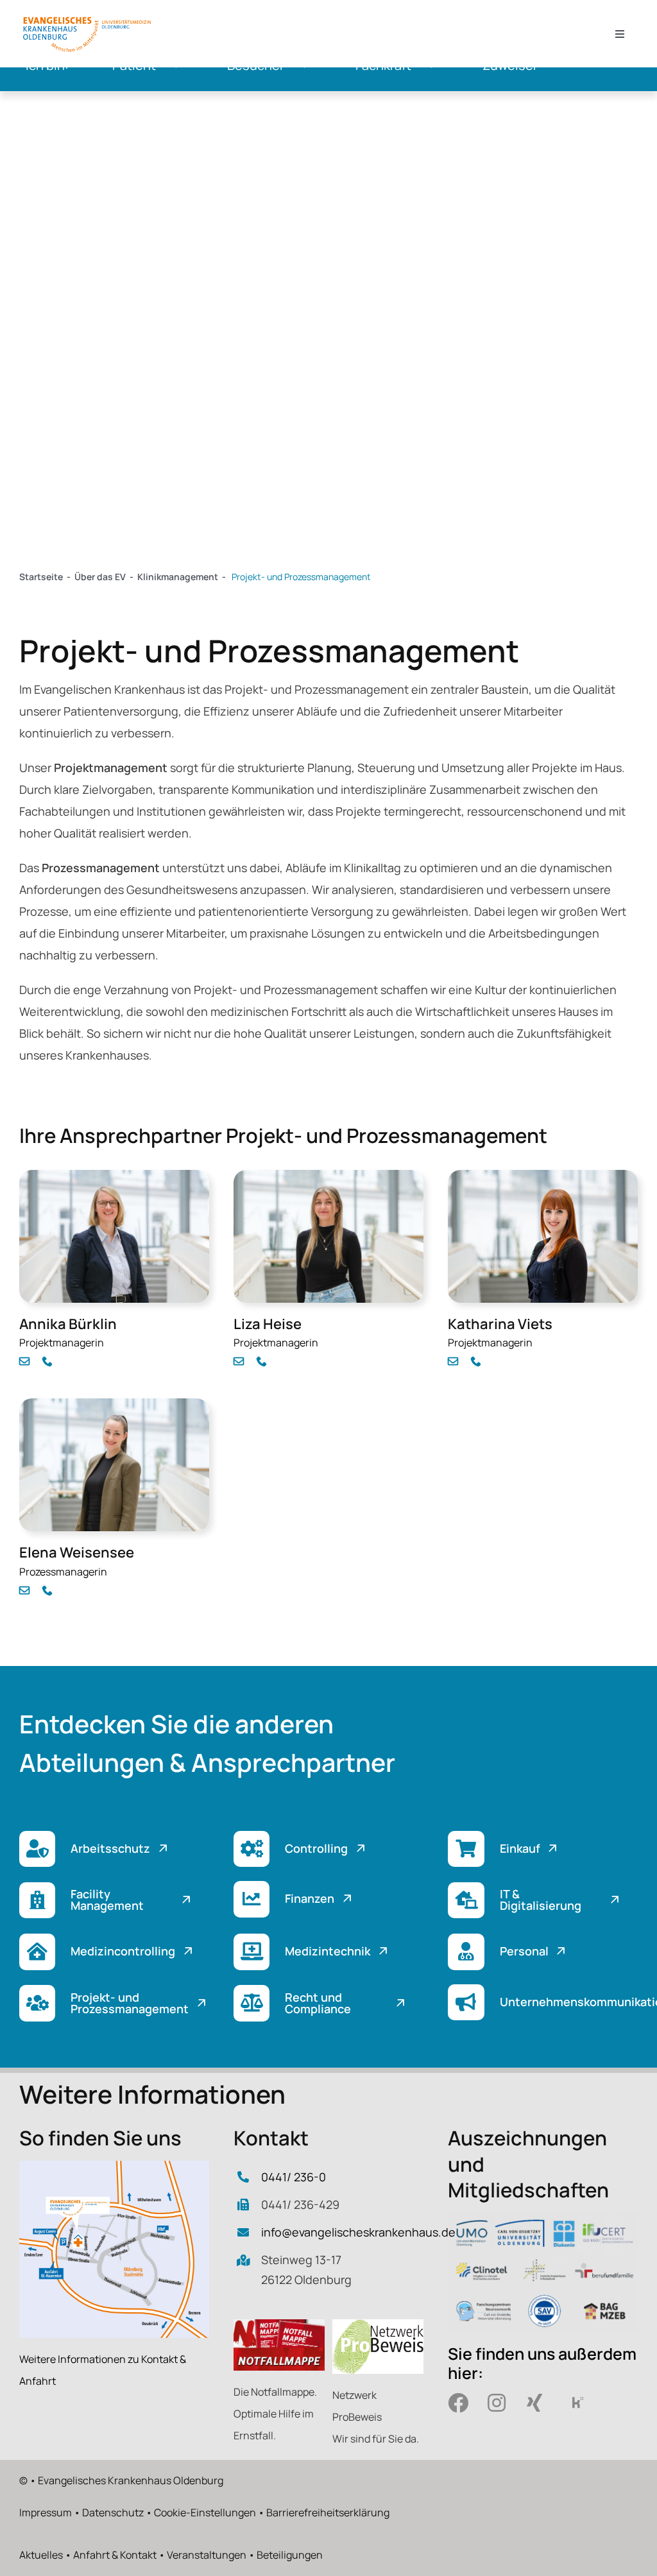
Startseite (41, 577)
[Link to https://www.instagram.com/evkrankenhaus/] (499, 2403)
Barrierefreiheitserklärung (328, 2512)
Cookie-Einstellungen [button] (205, 2512)
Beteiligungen (290, 2555)
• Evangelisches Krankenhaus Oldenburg (126, 2480)
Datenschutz (113, 2512)
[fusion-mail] (24, 1361)
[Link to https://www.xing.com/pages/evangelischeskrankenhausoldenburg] (538, 2403)
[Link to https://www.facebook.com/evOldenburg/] (459, 2403)
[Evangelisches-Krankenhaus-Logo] (87, 19)
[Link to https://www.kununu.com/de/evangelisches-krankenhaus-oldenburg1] (577, 2403)
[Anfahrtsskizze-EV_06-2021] (114, 2167)
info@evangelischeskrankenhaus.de (358, 2232)
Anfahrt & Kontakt (115, 2555)
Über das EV (100, 577)
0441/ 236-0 (294, 2177)
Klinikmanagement (178, 577)
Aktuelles (41, 2555)
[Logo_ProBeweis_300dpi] (378, 2325)
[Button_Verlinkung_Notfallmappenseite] (279, 2325)
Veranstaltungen (207, 2555)
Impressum (46, 2512)
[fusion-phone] (47, 1361)
